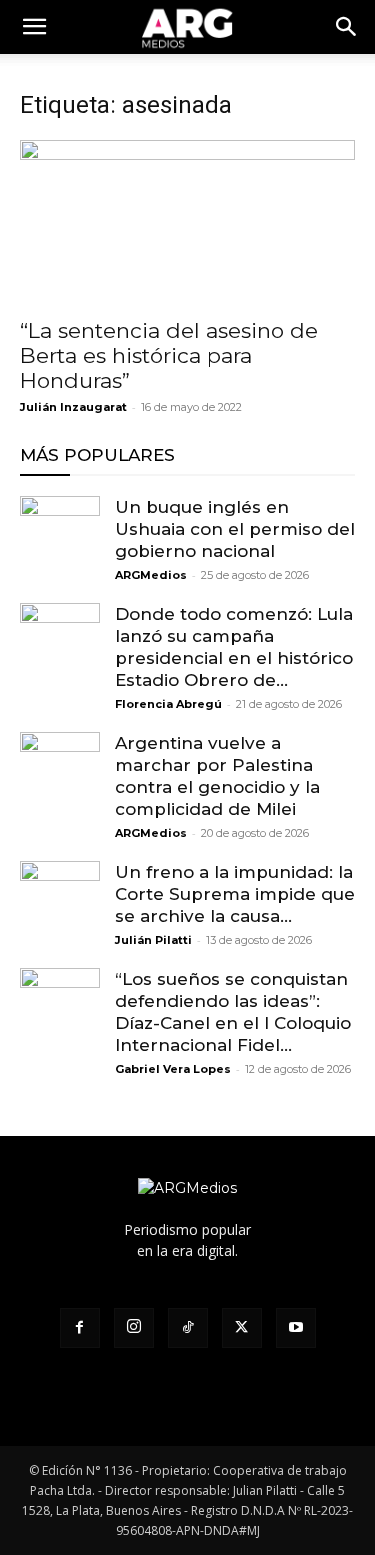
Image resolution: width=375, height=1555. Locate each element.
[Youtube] (296, 1328)
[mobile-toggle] (34, 27)
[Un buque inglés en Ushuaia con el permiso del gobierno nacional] (60, 536)
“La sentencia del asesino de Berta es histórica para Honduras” (169, 355)
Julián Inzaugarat (73, 407)
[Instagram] (134, 1328)
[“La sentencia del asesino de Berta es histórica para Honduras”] (187, 222)
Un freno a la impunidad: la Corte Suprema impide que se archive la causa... (235, 894)
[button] (347, 27)
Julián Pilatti (153, 940)
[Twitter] (242, 1328)
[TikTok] (188, 1328)
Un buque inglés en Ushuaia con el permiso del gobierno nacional (235, 529)
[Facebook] (80, 1328)
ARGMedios (151, 575)
